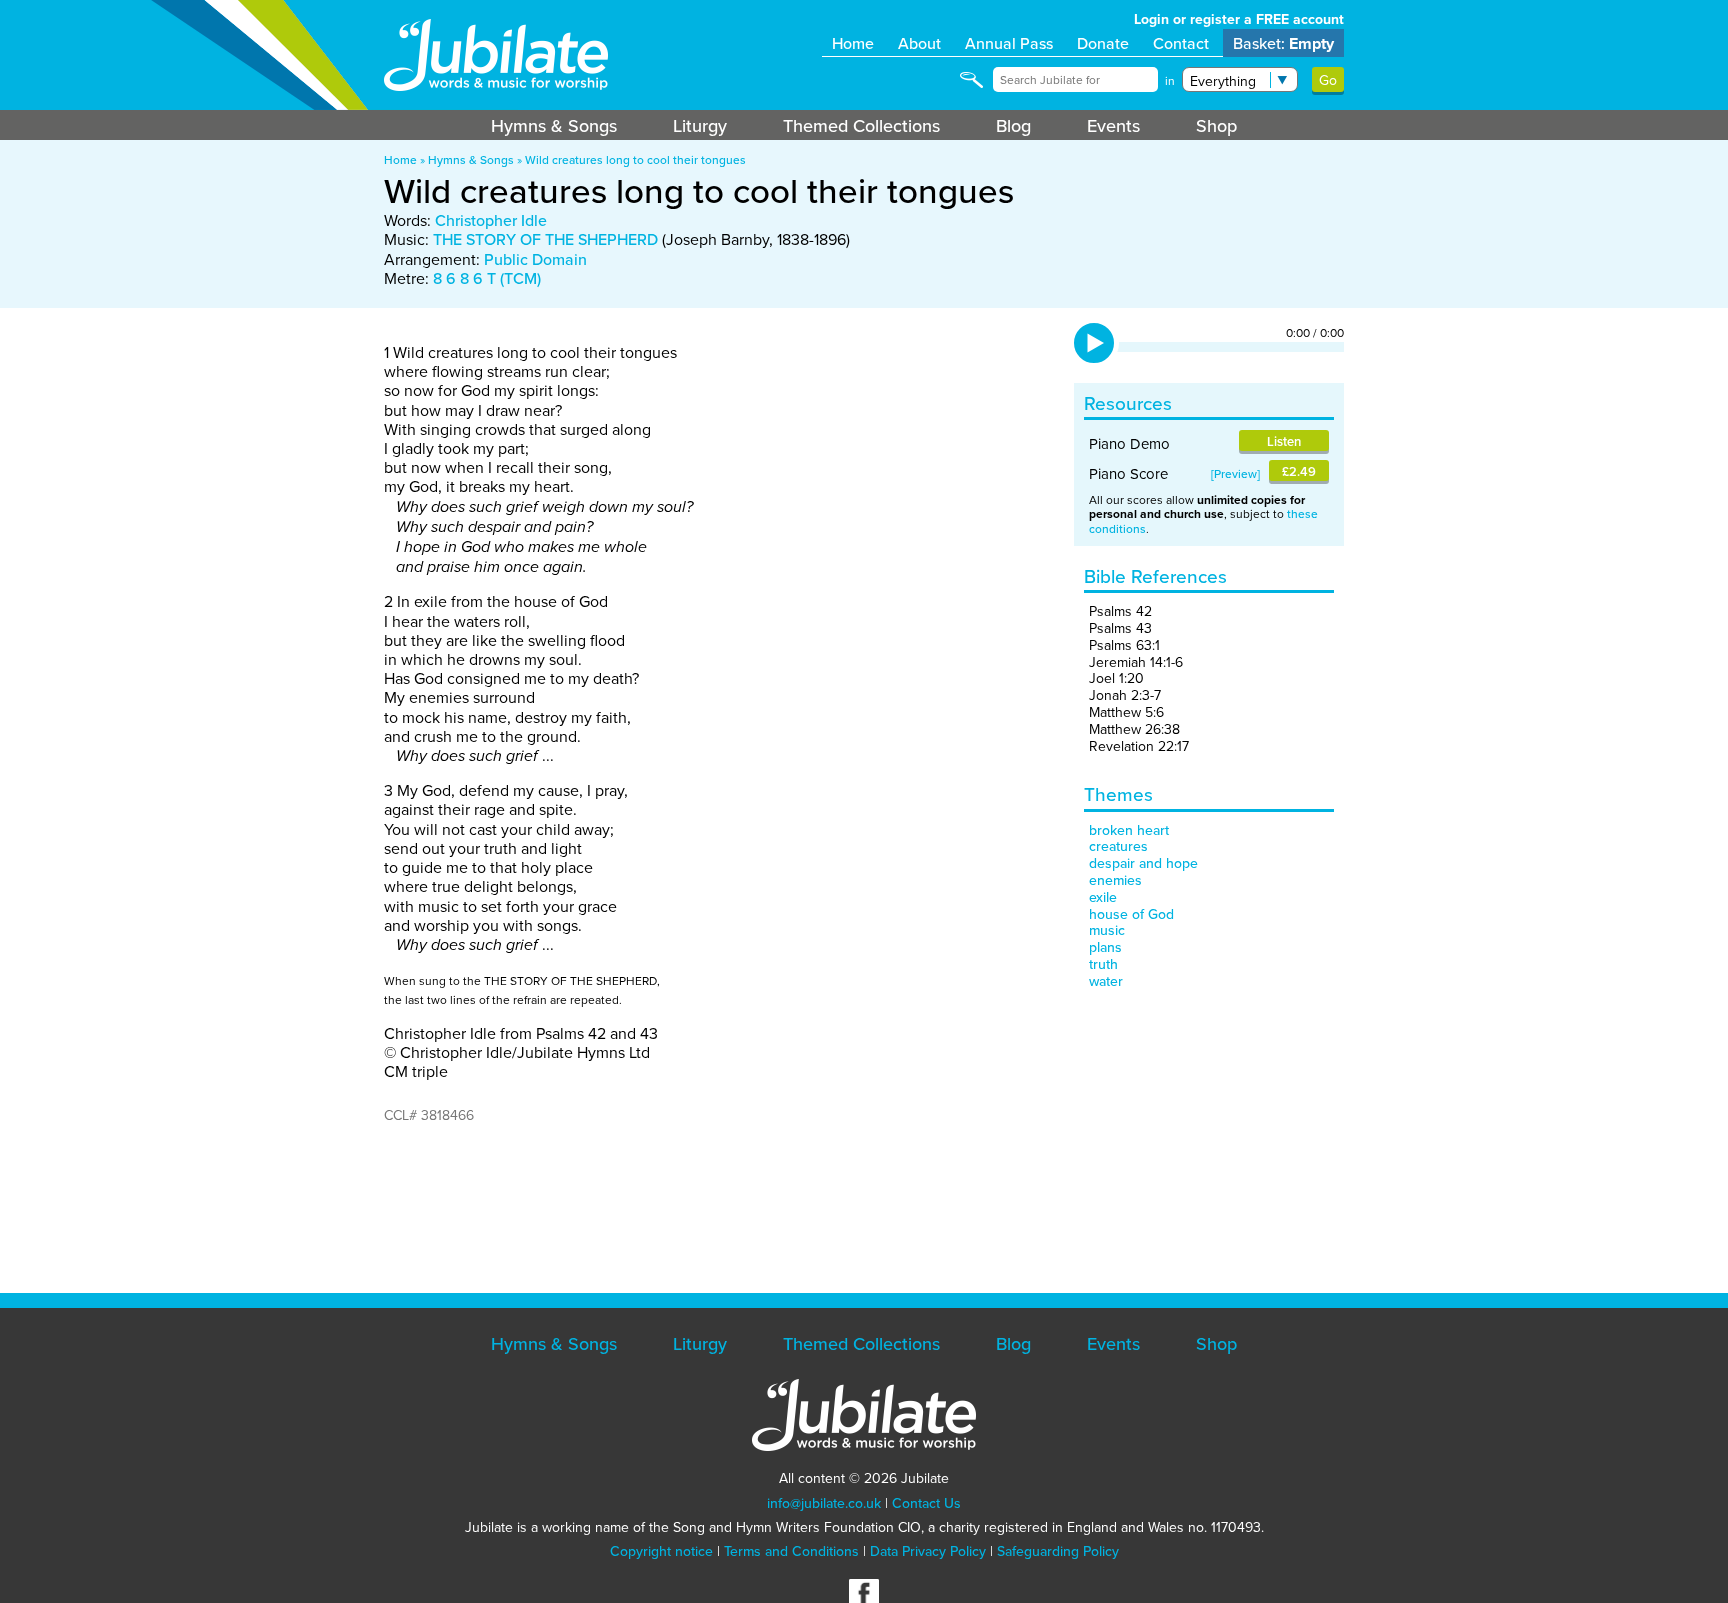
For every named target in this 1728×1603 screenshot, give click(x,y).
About (919, 43)
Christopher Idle (491, 220)
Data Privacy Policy (928, 1551)
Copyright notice (661, 1551)
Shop (1216, 125)
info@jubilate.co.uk (824, 1503)
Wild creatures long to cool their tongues (635, 159)
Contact (1181, 43)
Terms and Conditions (791, 1551)
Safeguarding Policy (1058, 1551)
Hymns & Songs (554, 125)
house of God (1131, 914)
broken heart (1129, 830)
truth (1103, 964)
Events (1113, 125)
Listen (1284, 441)
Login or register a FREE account (1239, 19)
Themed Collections (861, 125)
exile (1103, 897)
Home (853, 43)
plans (1105, 947)
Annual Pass (1009, 43)
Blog (1013, 125)
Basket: (1283, 43)
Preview (1235, 473)
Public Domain (535, 259)
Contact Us (926, 1503)
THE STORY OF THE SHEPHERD (545, 239)
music (1107, 930)
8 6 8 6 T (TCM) (487, 278)
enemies (1115, 880)
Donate (1103, 43)
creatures (1118, 846)
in (1170, 80)
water (1106, 981)
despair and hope (1143, 863)
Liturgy (700, 125)
